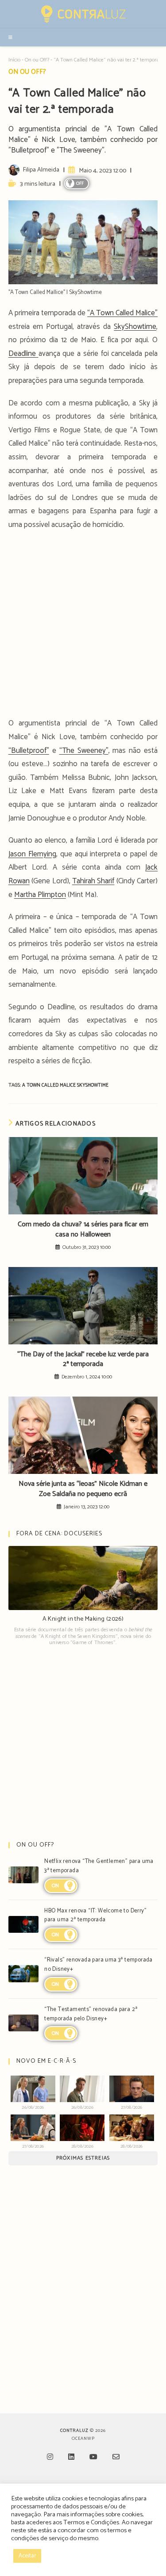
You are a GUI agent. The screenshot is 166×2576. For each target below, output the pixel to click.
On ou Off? (37, 60)
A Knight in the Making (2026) (83, 1619)
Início (14, 60)
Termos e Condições (91, 2523)
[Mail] (116, 2458)
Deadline (23, 354)
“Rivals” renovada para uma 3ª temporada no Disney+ (98, 1965)
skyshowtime (93, 1085)
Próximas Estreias (83, 2158)
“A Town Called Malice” (122, 313)
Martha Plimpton (40, 895)
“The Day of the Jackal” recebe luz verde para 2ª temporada (83, 1360)
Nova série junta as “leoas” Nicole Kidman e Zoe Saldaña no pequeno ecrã (83, 1489)
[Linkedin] (71, 2458)
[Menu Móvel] (11, 38)
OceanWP (83, 2439)
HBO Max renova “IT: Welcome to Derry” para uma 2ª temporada (95, 1916)
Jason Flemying (32, 854)
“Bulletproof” (29, 751)
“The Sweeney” (84, 751)
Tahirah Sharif (93, 881)
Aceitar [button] (27, 2556)
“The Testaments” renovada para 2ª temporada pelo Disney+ (91, 2014)
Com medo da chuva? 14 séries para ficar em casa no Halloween (83, 1230)
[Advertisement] (83, 627)
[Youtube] (93, 2458)
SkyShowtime (135, 327)
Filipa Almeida (41, 170)
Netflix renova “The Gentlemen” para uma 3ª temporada (99, 1866)
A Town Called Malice (50, 1085)
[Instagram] (50, 2458)
